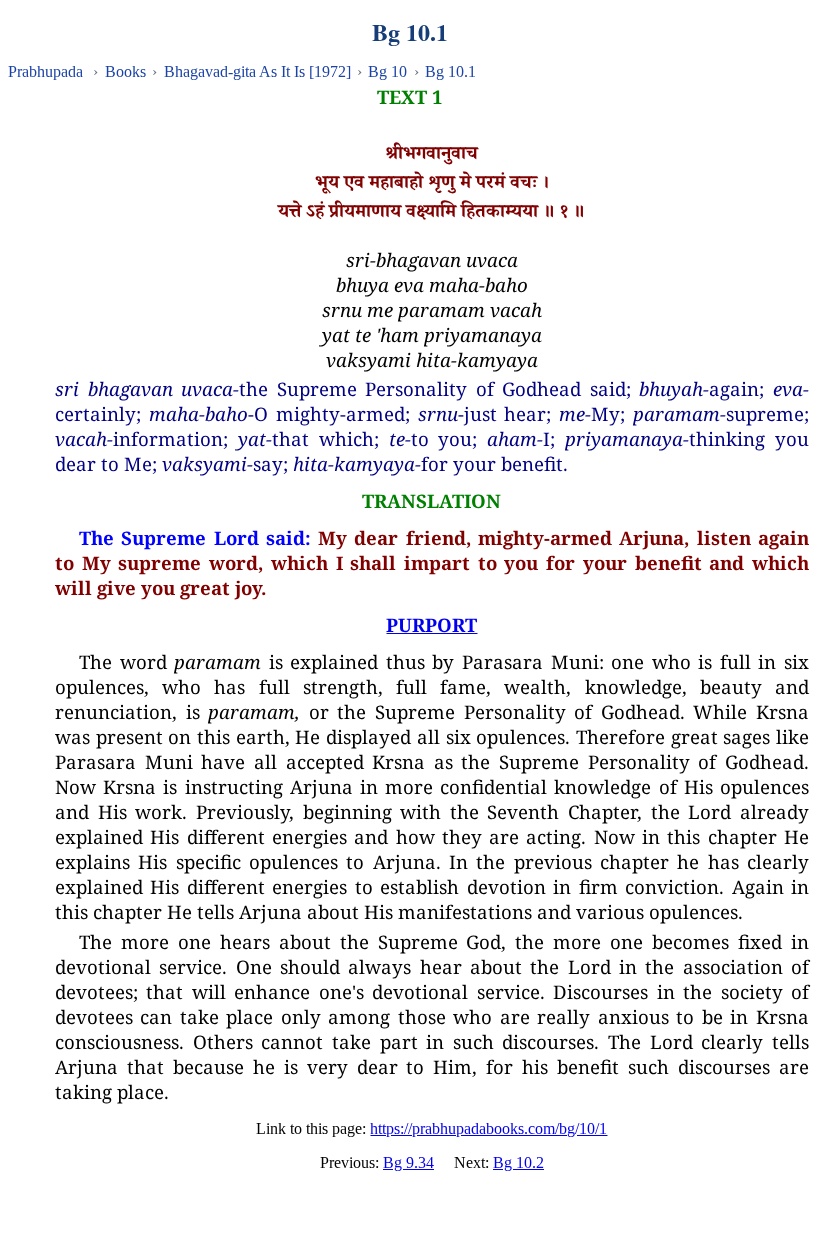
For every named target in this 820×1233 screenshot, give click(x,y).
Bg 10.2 (518, 1162)
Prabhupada (45, 71)
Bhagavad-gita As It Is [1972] (257, 71)
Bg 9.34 (408, 1162)
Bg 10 (387, 71)
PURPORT (431, 624)
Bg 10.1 (450, 71)
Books (125, 71)
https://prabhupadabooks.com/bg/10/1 (488, 1128)
